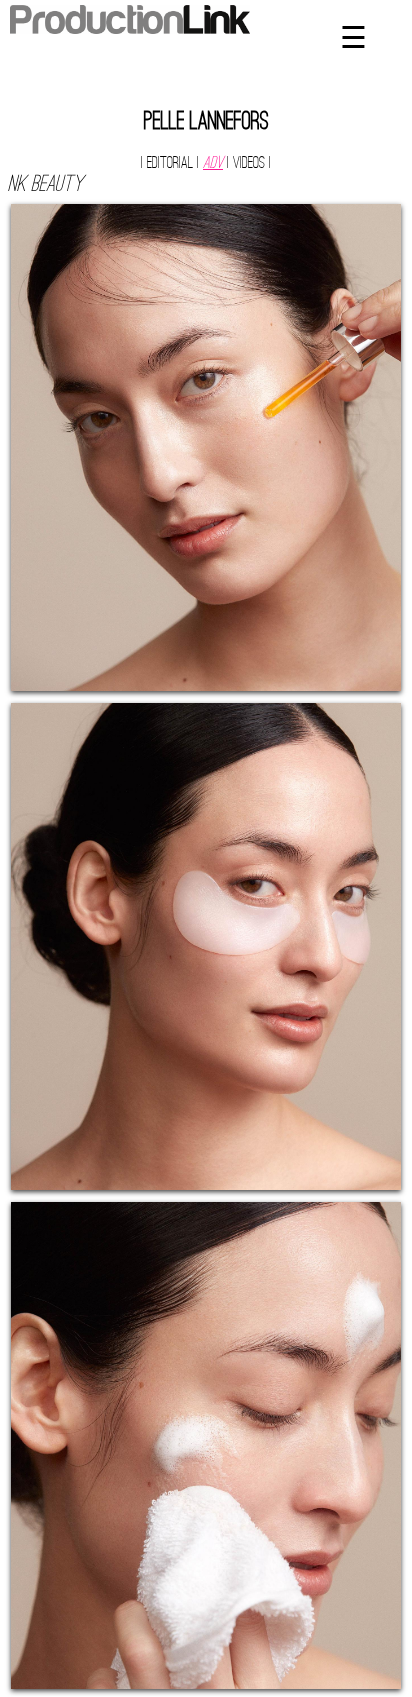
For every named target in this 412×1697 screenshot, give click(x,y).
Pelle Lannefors (206, 123)
